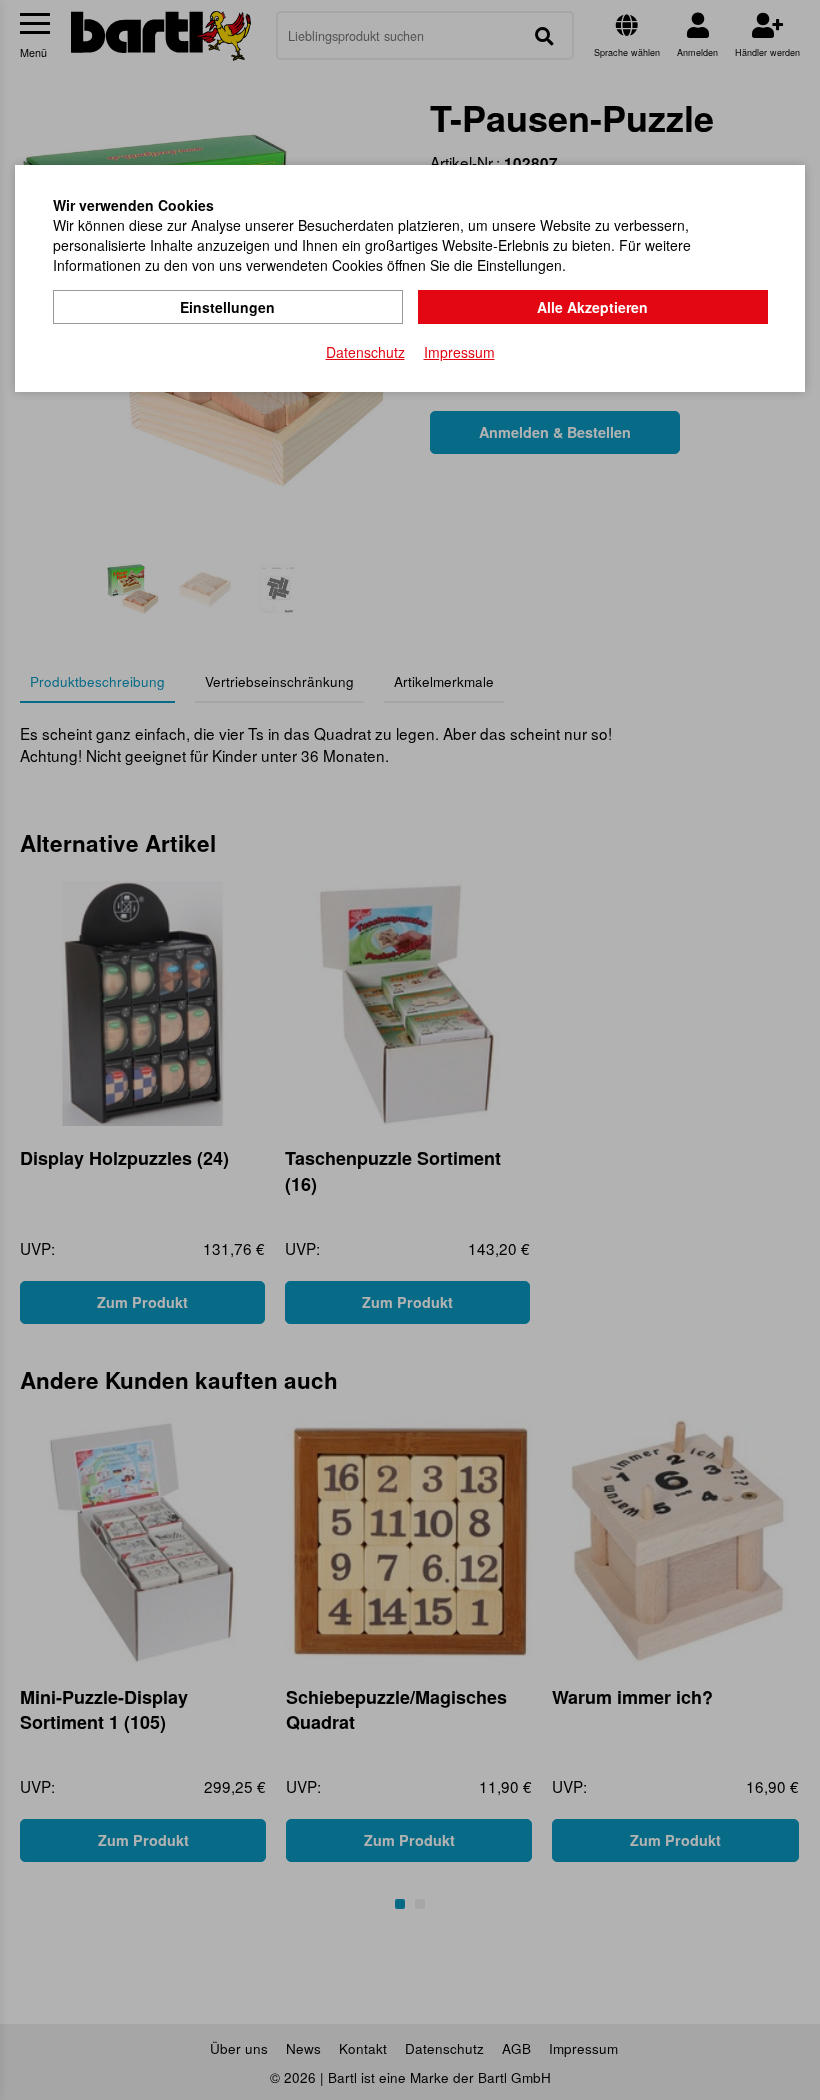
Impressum (459, 352)
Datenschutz (365, 352)
